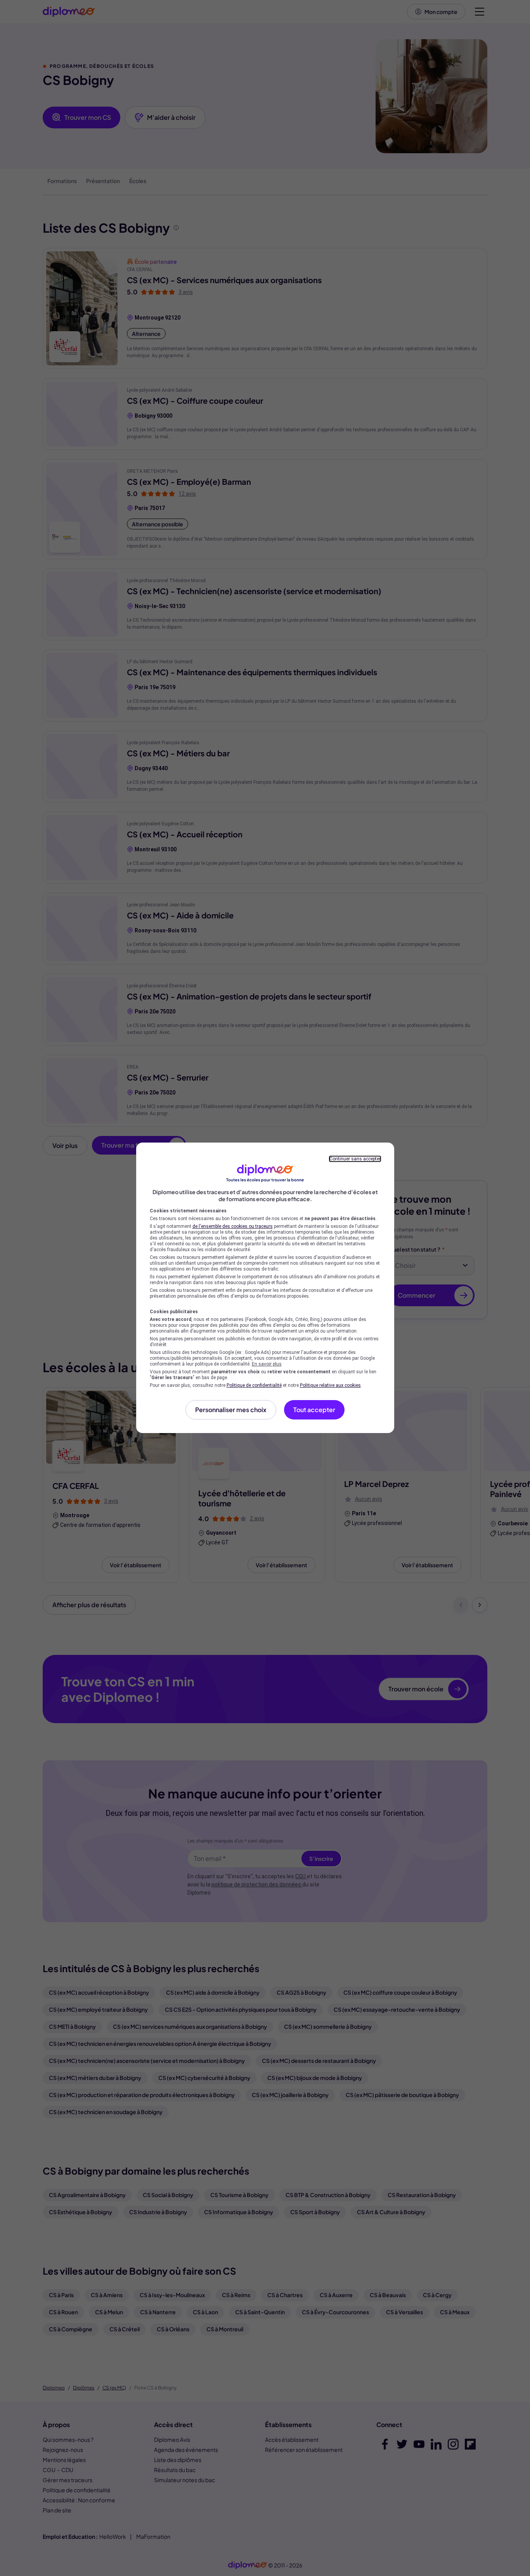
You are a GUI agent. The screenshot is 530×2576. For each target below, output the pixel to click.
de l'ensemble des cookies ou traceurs (233, 1226)
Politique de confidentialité (254, 1385)
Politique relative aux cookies (330, 1385)
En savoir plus (267, 1364)
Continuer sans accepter (355, 1159)
